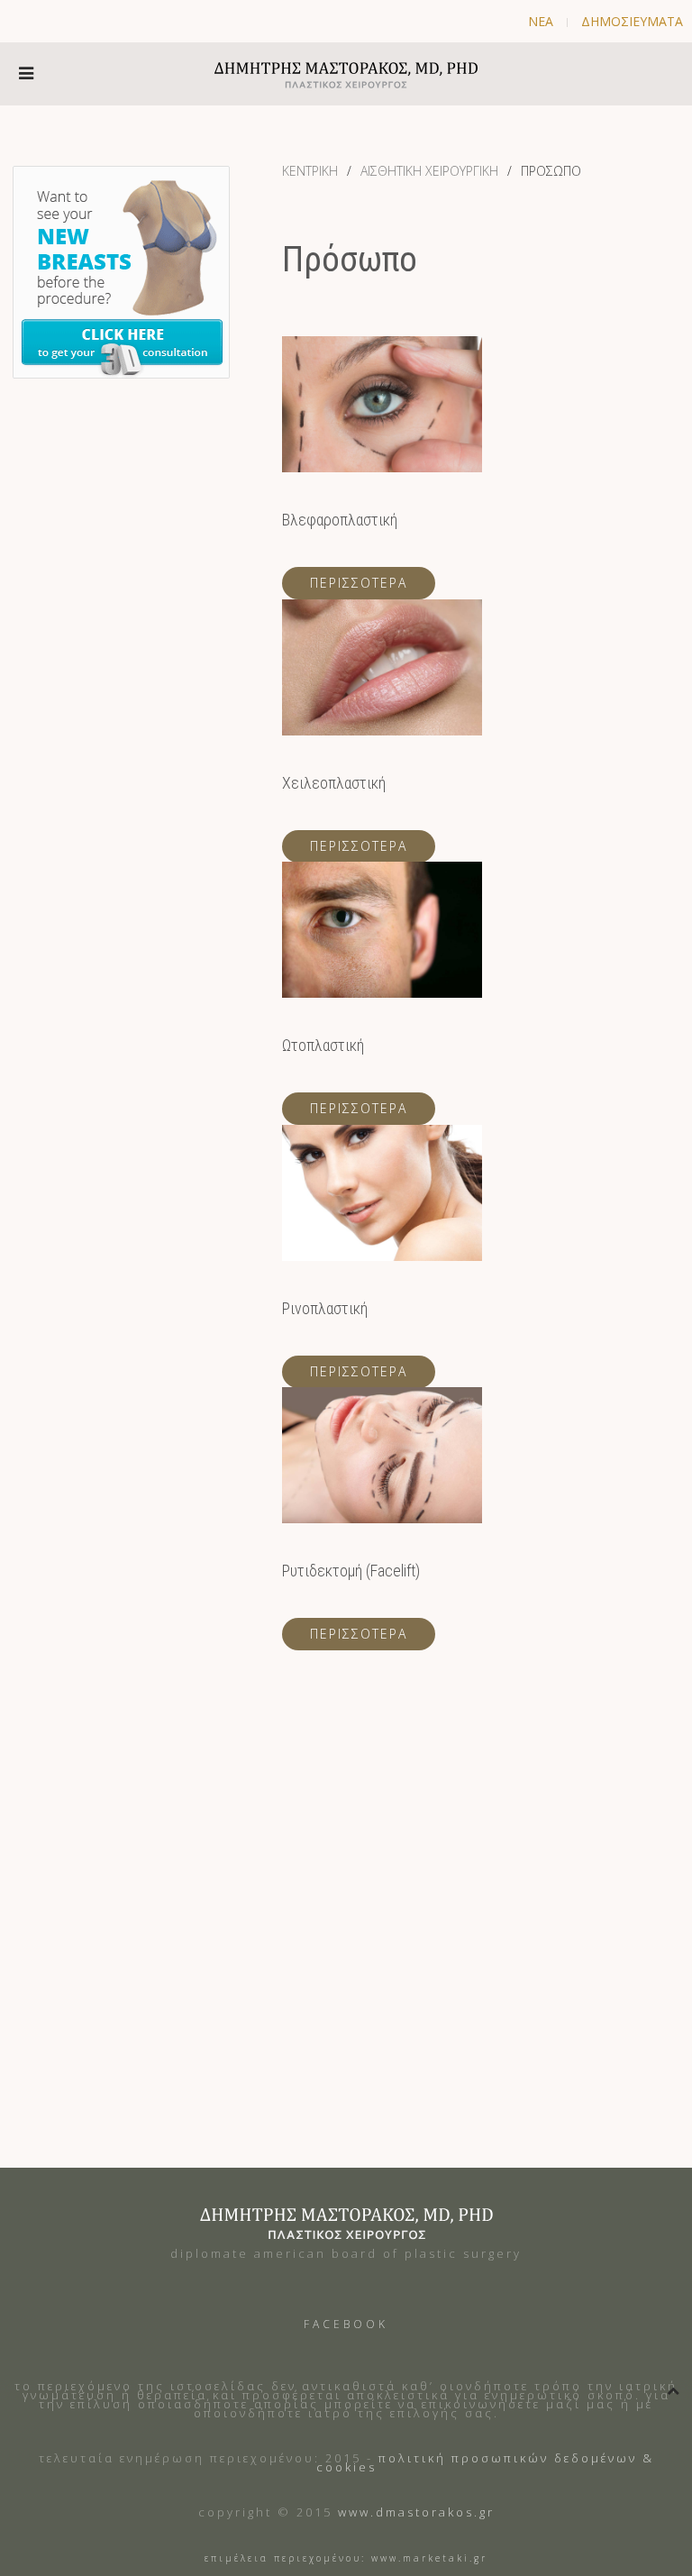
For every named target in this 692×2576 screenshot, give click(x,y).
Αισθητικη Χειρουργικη (429, 171)
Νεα (541, 21)
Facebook (346, 2324)
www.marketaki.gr (429, 2558)
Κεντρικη (310, 171)
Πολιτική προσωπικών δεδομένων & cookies (485, 2462)
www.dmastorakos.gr (416, 2512)
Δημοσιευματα (632, 21)
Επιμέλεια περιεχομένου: (285, 2558)
